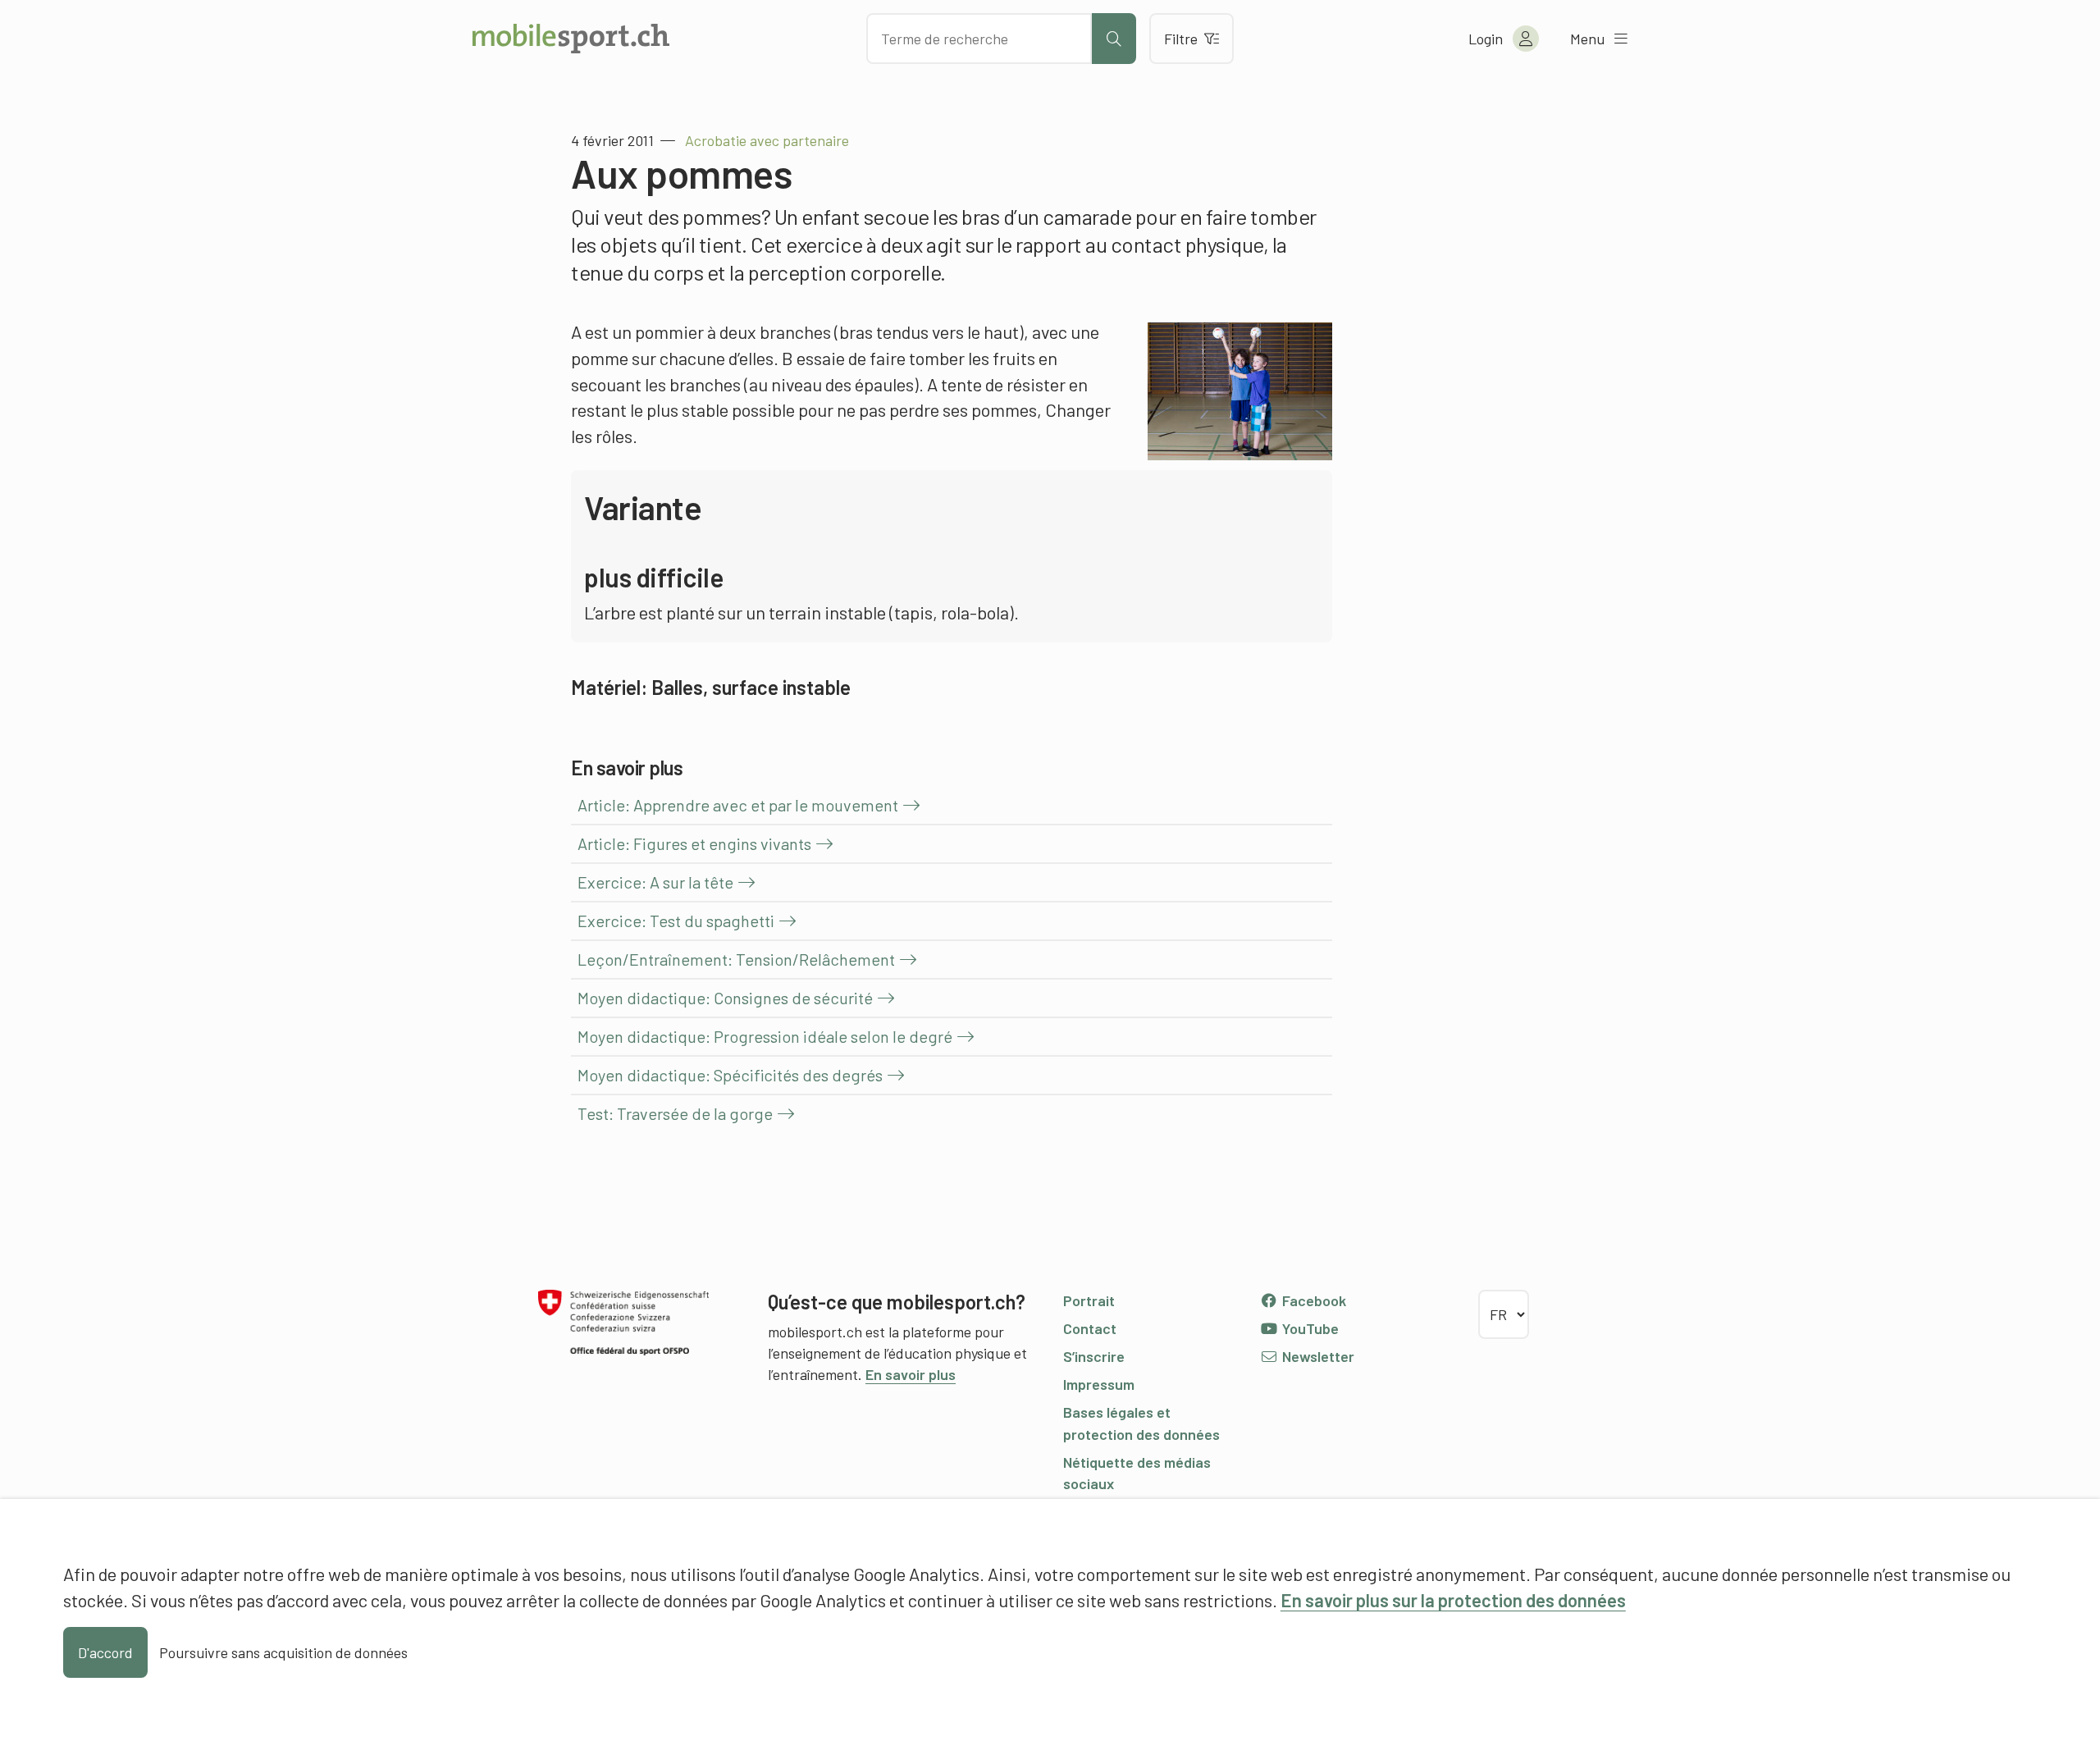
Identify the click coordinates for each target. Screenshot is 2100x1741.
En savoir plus (911, 1374)
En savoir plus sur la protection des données (1453, 1600)
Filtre (1181, 39)
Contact (1090, 1328)
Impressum (1099, 1384)
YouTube (1309, 1328)
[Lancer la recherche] (1114, 39)
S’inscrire (1094, 1356)
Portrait (1089, 1300)
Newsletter (1317, 1356)
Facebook (1312, 1300)
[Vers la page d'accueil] (571, 39)
